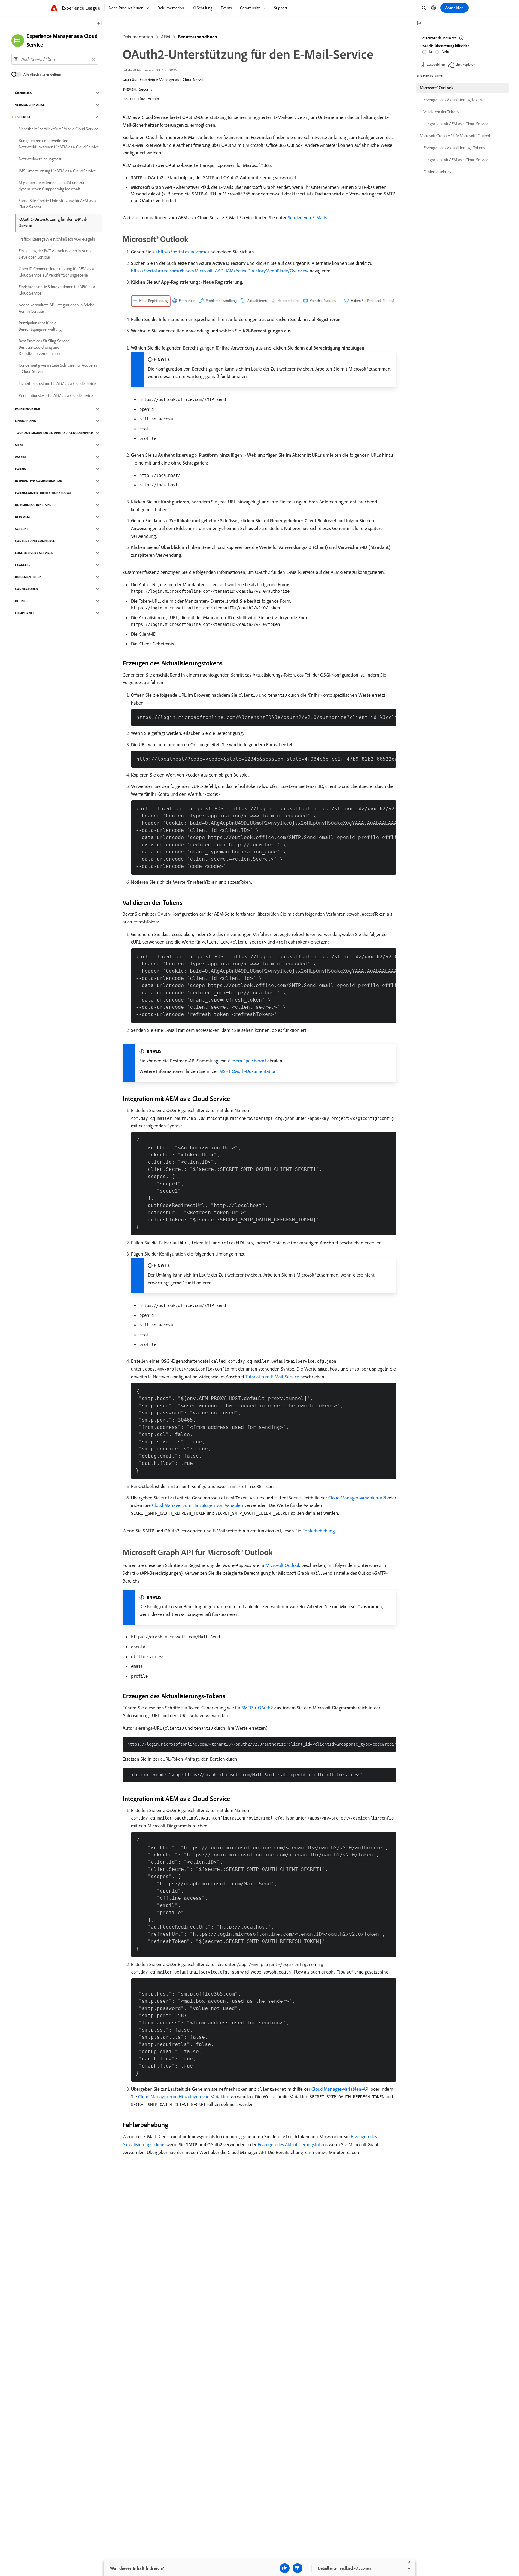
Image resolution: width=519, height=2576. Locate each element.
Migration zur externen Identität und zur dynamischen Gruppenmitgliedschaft (52, 186)
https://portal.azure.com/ (182, 252)
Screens (22, 529)
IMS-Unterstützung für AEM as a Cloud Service (57, 171)
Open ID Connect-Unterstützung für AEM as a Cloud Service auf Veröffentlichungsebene (56, 272)
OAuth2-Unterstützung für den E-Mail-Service (53, 222)
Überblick (23, 93)
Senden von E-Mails (307, 217)
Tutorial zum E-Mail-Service (272, 1377)
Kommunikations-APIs (33, 505)
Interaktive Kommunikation (39, 481)
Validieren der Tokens (441, 112)
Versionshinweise (30, 105)
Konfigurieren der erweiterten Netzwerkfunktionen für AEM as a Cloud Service (59, 144)
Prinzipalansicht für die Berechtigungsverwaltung (40, 326)
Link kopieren (465, 64)
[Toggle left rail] (99, 24)
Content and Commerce (35, 541)
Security (146, 89)
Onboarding (26, 421)
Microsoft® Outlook (437, 88)
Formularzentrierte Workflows (43, 493)
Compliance (25, 613)
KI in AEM (22, 517)
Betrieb (21, 601)
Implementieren (28, 577)
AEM (165, 37)
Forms (20, 469)
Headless (23, 565)
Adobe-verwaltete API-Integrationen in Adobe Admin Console (56, 308)
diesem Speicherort (247, 1061)
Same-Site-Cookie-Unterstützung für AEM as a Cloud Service (57, 204)
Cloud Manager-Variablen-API (357, 1498)
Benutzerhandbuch (197, 37)
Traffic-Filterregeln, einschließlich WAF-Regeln (57, 239)
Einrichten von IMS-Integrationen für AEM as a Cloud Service (57, 290)
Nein (445, 52)
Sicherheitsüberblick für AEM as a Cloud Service (58, 129)
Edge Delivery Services (34, 553)
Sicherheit (23, 117)
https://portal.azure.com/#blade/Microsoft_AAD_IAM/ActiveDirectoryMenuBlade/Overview (220, 271)
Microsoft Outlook (283, 1565)
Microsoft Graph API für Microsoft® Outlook (455, 136)
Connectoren (27, 589)
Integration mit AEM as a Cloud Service (456, 124)
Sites (19, 445)
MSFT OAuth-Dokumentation (248, 1071)
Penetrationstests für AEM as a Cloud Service (56, 395)
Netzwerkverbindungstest (40, 159)
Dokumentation (138, 37)
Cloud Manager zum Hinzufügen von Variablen (198, 1505)
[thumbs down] (297, 2568)
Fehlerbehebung (319, 1531)
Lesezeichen (436, 64)
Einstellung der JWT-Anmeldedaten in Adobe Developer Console (56, 254)
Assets (21, 457)
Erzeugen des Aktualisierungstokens (293, 2144)
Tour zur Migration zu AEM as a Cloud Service (54, 433)
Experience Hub (28, 409)
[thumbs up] (285, 2568)
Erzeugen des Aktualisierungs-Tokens (454, 148)
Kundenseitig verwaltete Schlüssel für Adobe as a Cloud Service (58, 368)
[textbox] (55, 59)
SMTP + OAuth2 (257, 1708)
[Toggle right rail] (419, 24)
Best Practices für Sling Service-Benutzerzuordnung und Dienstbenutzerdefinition (45, 347)
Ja (431, 52)
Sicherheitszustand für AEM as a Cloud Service (57, 383)
